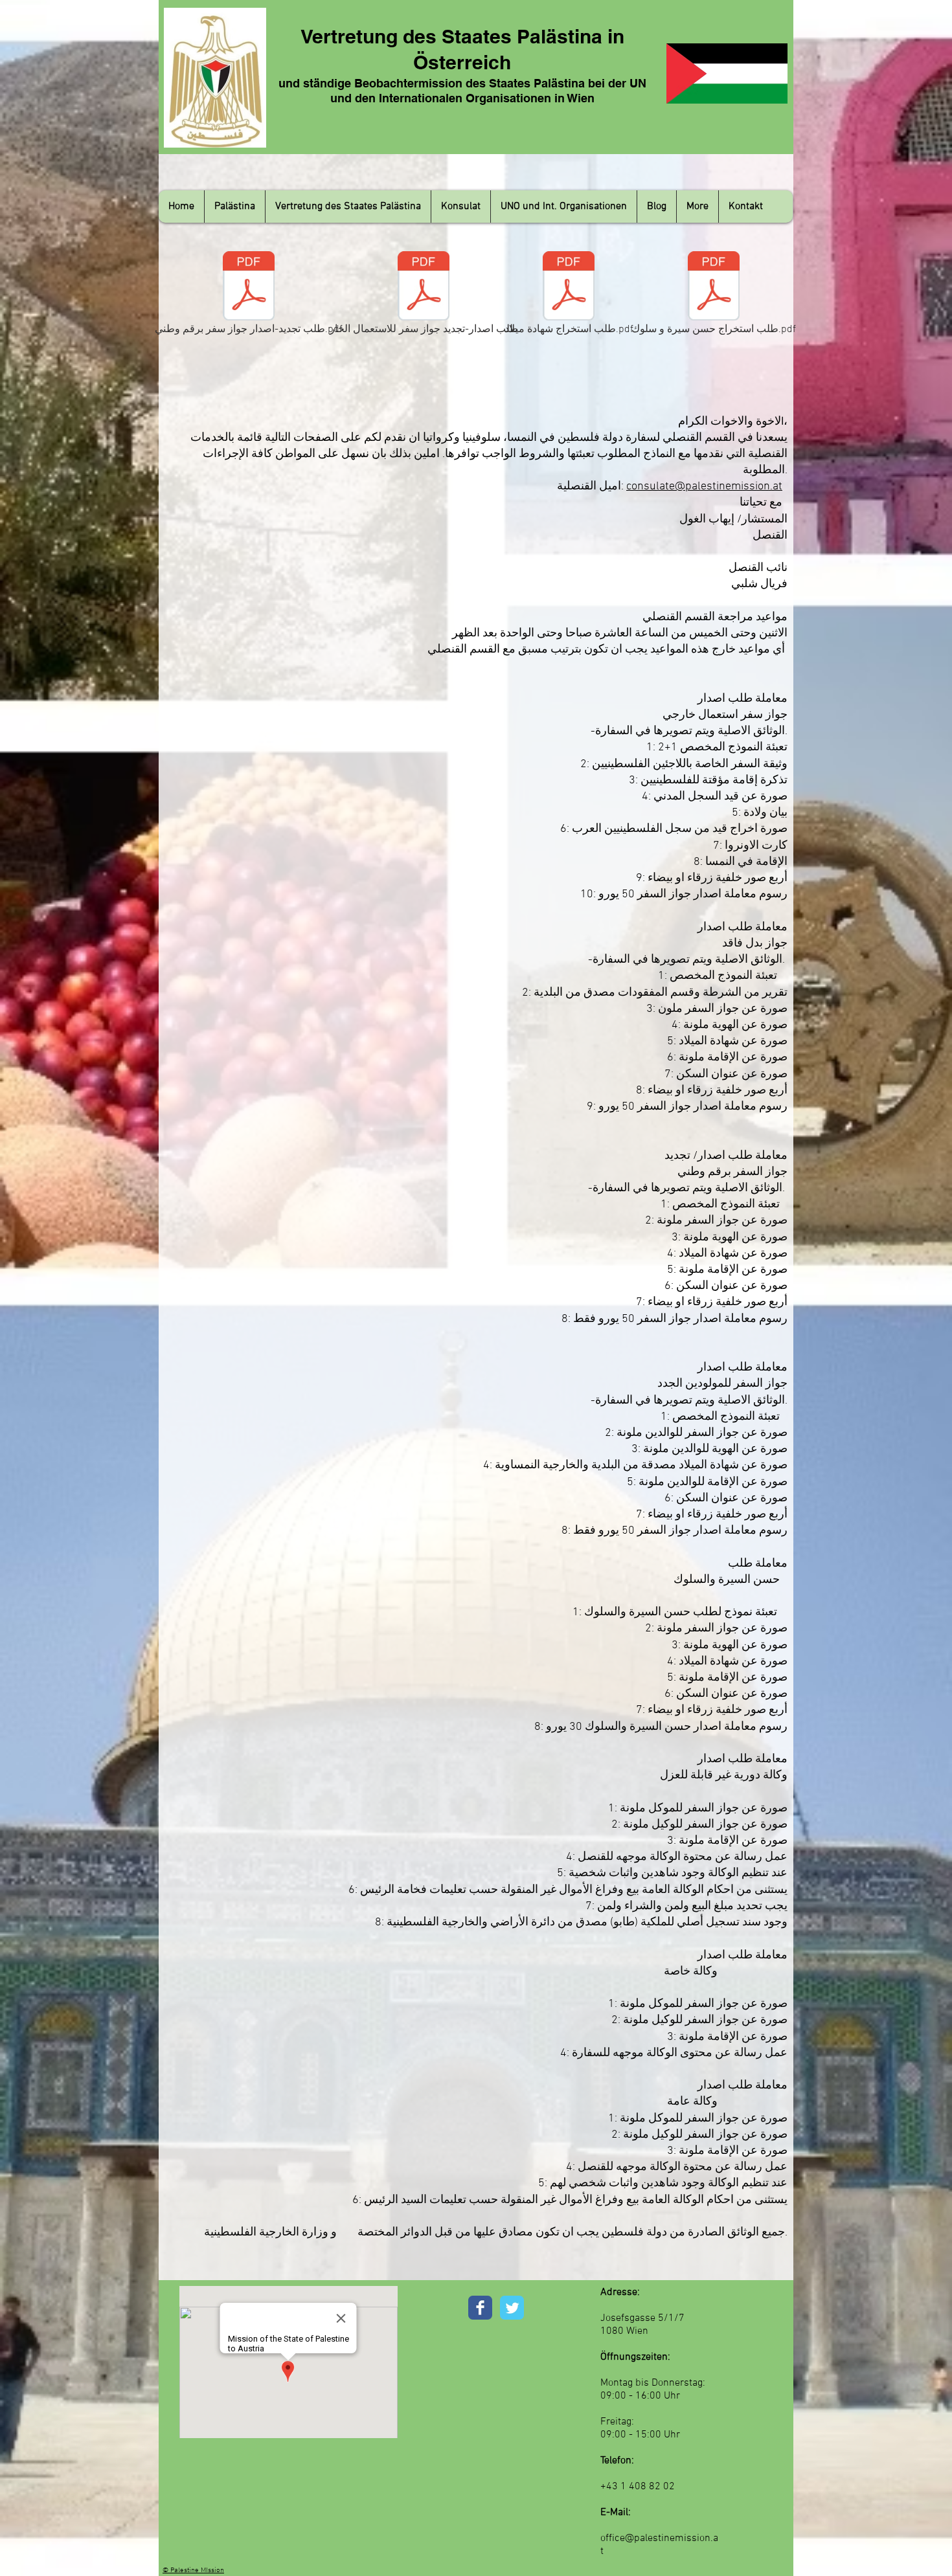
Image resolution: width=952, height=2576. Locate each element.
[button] (234, 207)
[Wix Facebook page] (480, 2308)
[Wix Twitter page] (512, 2308)
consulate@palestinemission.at (704, 487)
